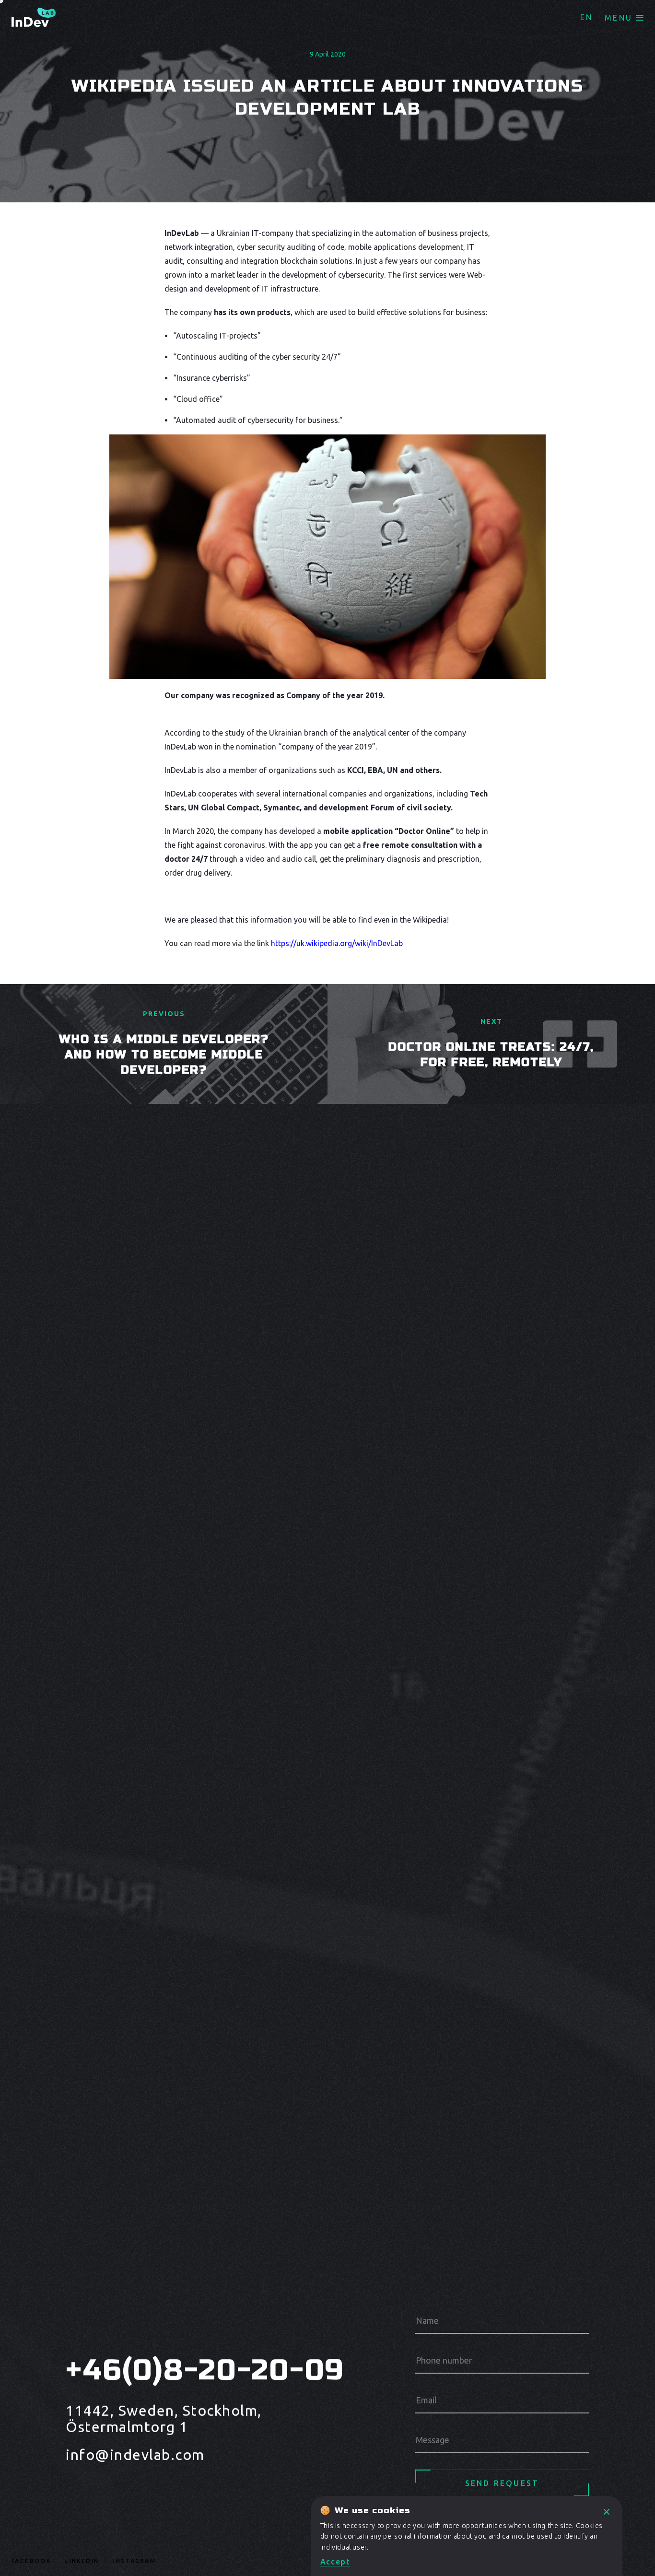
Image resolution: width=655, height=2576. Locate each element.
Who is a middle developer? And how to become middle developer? (164, 1055)
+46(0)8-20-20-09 (197, 2370)
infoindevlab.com (135, 2455)
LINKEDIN (82, 2561)
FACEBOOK (31, 2561)
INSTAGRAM (135, 2561)
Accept (335, 2562)
